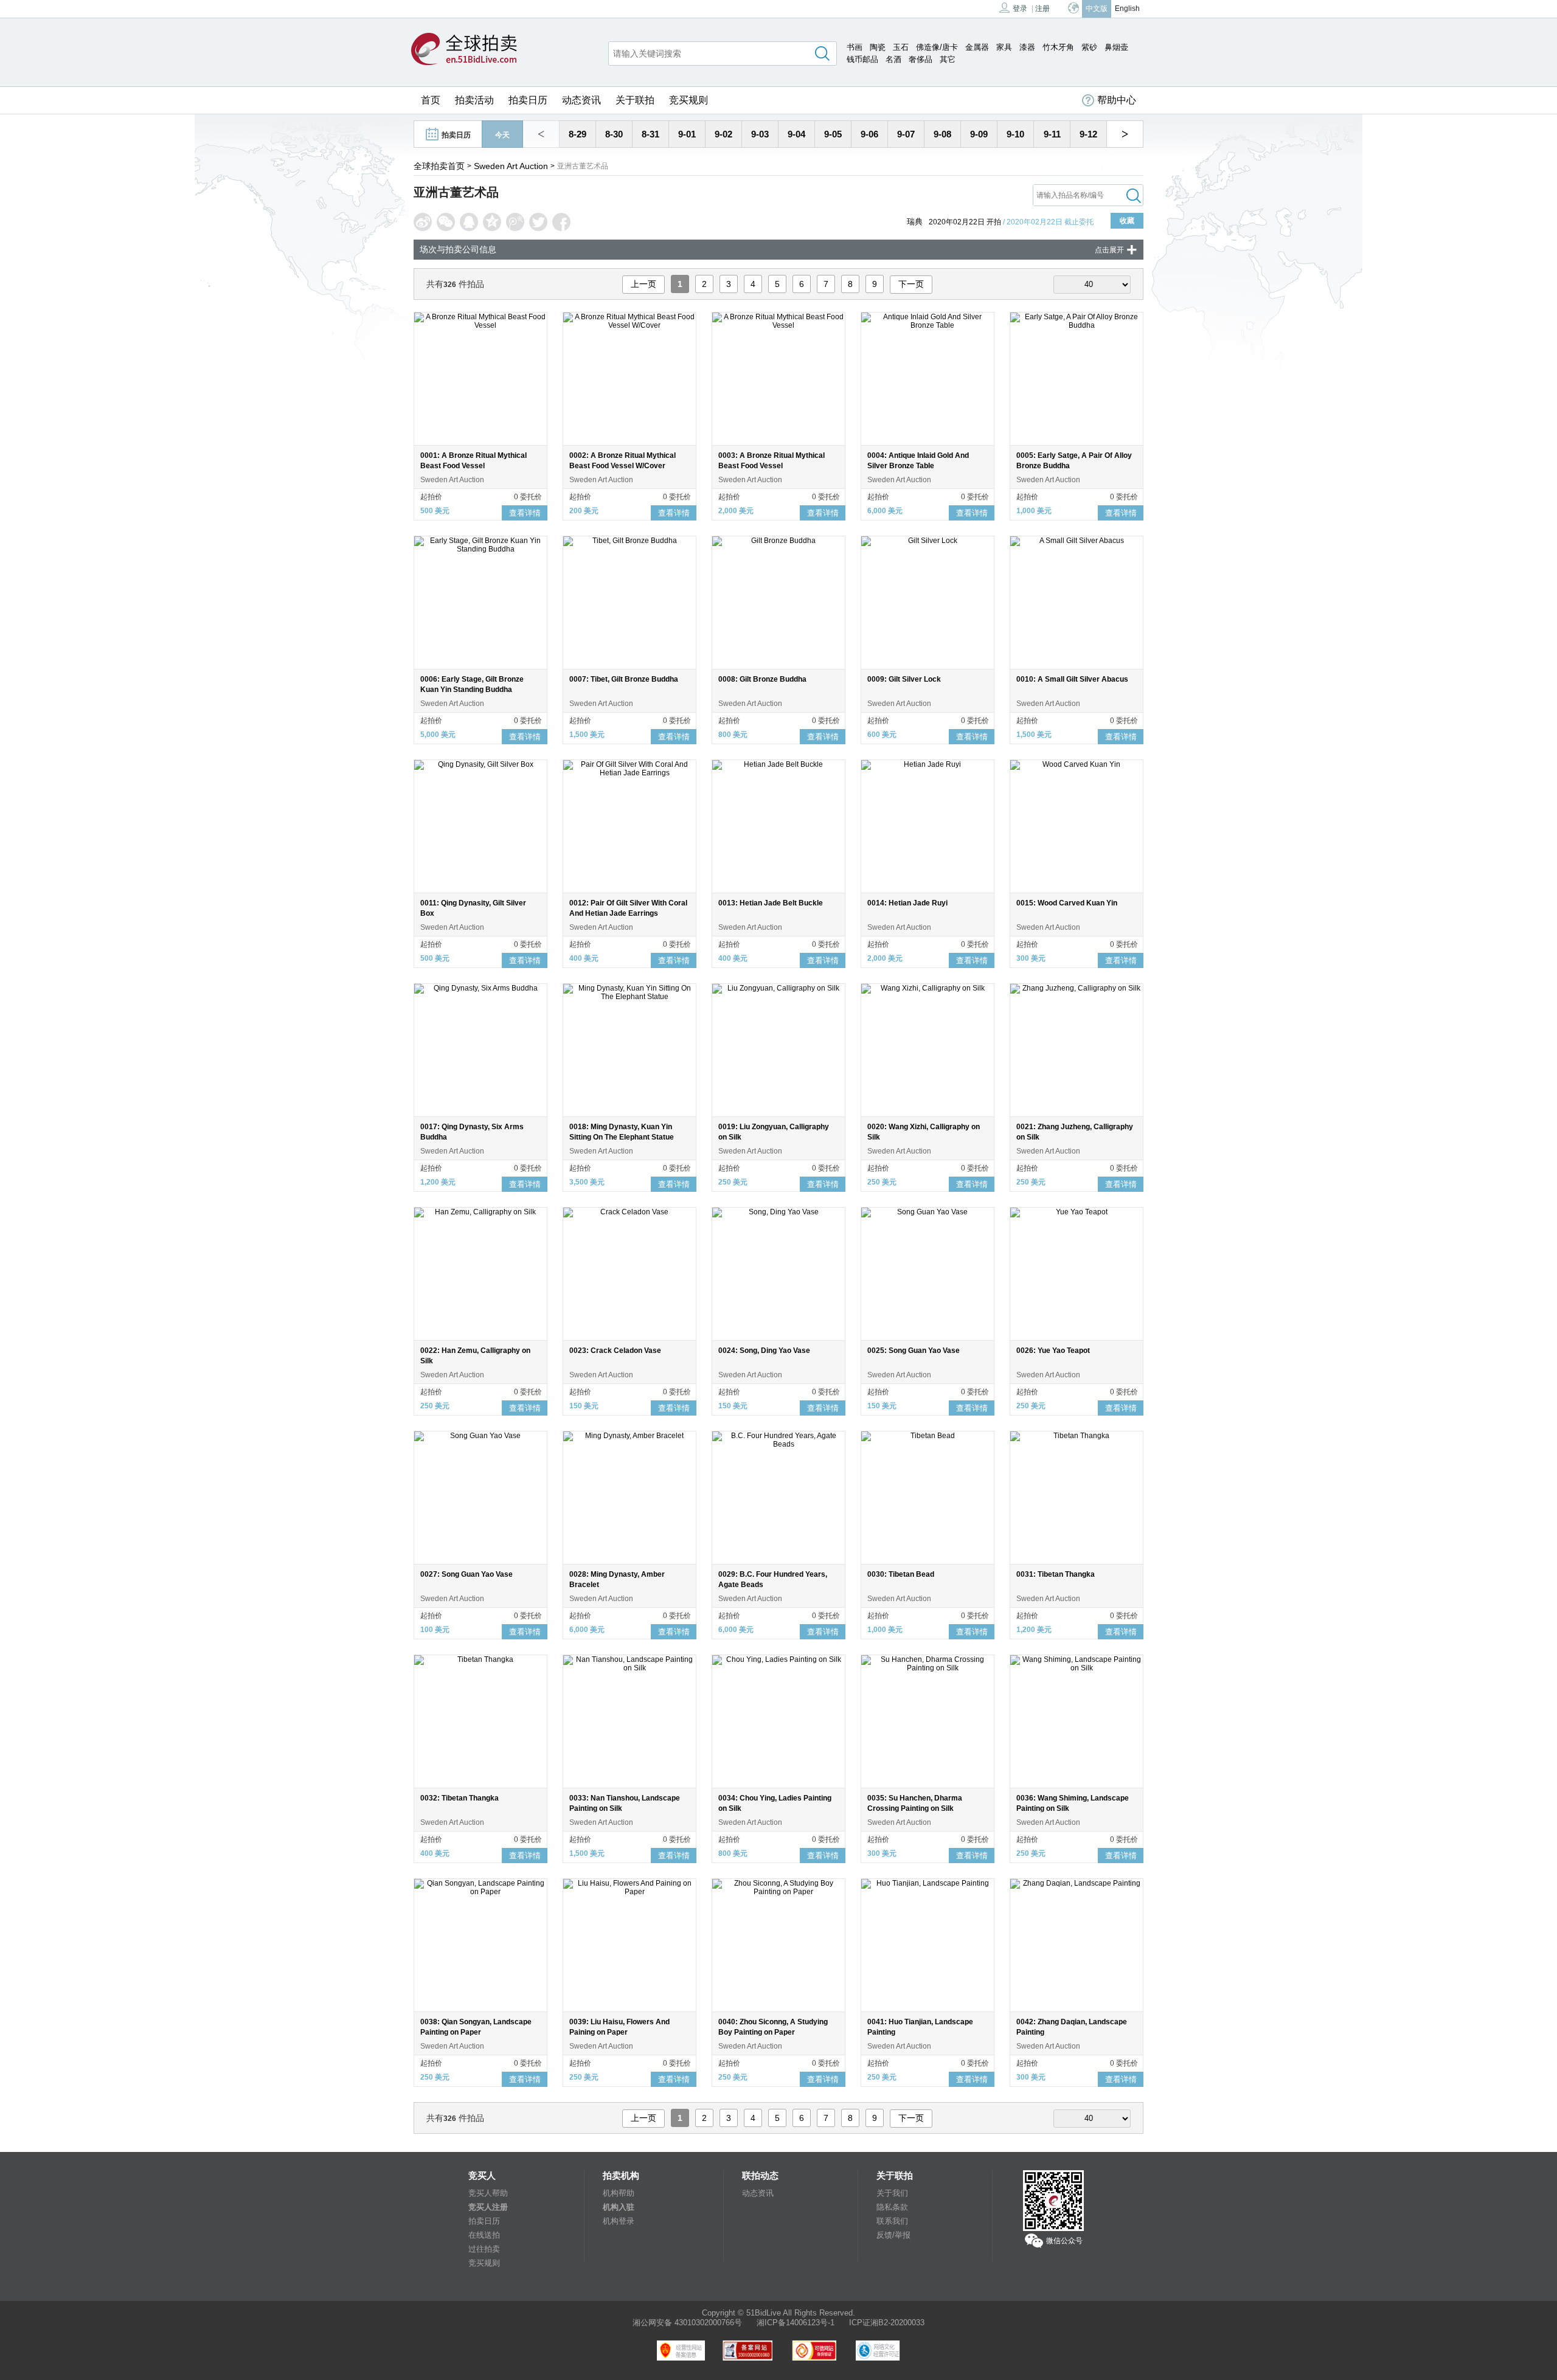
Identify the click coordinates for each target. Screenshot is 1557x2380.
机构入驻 (619, 2207)
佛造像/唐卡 (937, 47)
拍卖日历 (528, 100)
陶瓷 (878, 47)
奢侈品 (921, 59)
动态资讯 (581, 100)
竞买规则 (688, 100)
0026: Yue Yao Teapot (1053, 1351)
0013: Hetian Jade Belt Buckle (771, 903)
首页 (431, 100)
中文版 (1097, 9)
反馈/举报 (893, 2235)
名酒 (893, 59)
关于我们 (892, 2193)
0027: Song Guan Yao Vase (466, 1574)
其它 (948, 59)
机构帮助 (619, 2193)
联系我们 (892, 2221)
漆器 (1027, 47)
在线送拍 (484, 2235)
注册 (1042, 9)
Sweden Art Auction (511, 166)
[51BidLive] (464, 50)
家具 (1004, 47)
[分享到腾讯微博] (515, 222)
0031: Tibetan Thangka (1056, 1574)
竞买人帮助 (488, 2193)
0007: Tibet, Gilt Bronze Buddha (624, 679)
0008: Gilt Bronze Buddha (762, 679)
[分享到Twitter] (538, 222)
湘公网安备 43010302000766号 (687, 2323)
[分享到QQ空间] (492, 222)
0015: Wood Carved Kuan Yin (1067, 903)
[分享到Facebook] (561, 222)
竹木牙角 (1058, 47)
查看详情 (525, 513)
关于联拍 (635, 100)
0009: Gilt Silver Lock (904, 679)
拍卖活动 (474, 100)
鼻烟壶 (1116, 47)
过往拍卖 (484, 2249)
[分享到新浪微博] (423, 222)
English (1127, 9)
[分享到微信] (446, 222)
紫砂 (1089, 47)
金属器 (977, 47)
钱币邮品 (862, 59)
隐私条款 (892, 2207)
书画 (855, 47)
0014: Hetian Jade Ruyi (907, 903)
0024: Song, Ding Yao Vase (764, 1351)
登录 (1020, 9)
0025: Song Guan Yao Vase (914, 1351)
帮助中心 (1117, 100)
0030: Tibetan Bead (901, 1574)
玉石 (901, 47)
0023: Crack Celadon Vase (615, 1351)
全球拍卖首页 (439, 166)
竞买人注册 (488, 2207)
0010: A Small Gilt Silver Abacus (1072, 679)
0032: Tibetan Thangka (459, 1798)
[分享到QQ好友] (469, 222)
